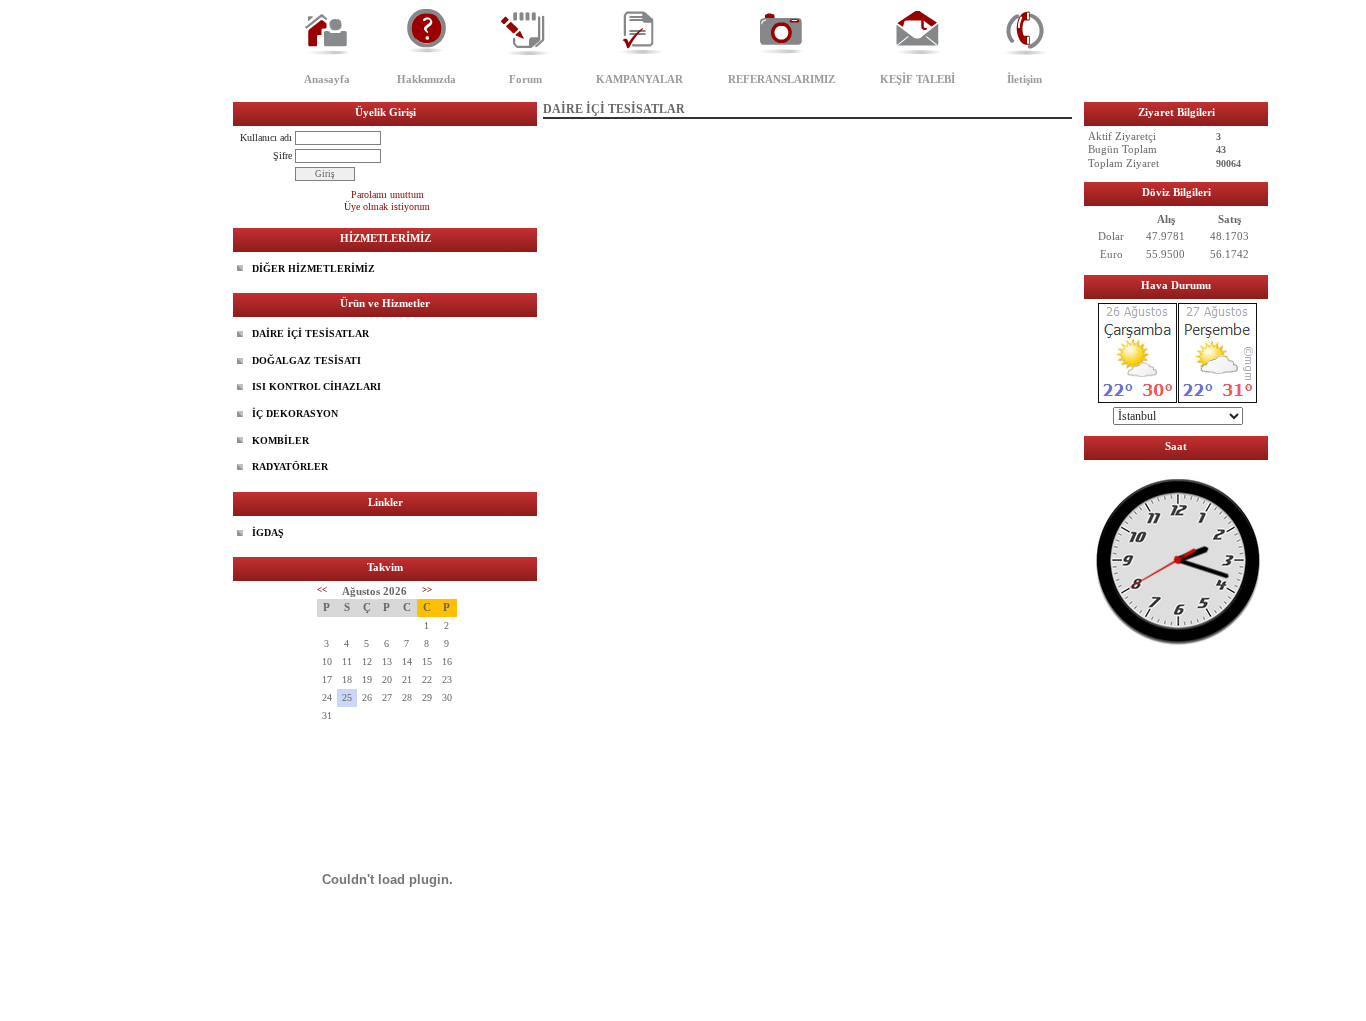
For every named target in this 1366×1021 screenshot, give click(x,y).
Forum (525, 79)
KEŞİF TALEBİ (917, 79)
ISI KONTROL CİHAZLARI (316, 386)
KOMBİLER (280, 440)
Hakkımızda (426, 79)
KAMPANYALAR (639, 79)
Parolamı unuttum (387, 194)
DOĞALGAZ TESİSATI (306, 360)
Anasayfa (327, 79)
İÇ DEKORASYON (295, 413)
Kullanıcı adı (266, 137)
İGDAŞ (268, 532)
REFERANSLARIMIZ (781, 79)
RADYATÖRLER (290, 466)
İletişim (1024, 79)
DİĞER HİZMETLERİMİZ (313, 268)
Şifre (282, 155)
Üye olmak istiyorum (387, 206)
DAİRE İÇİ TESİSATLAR (310, 333)
